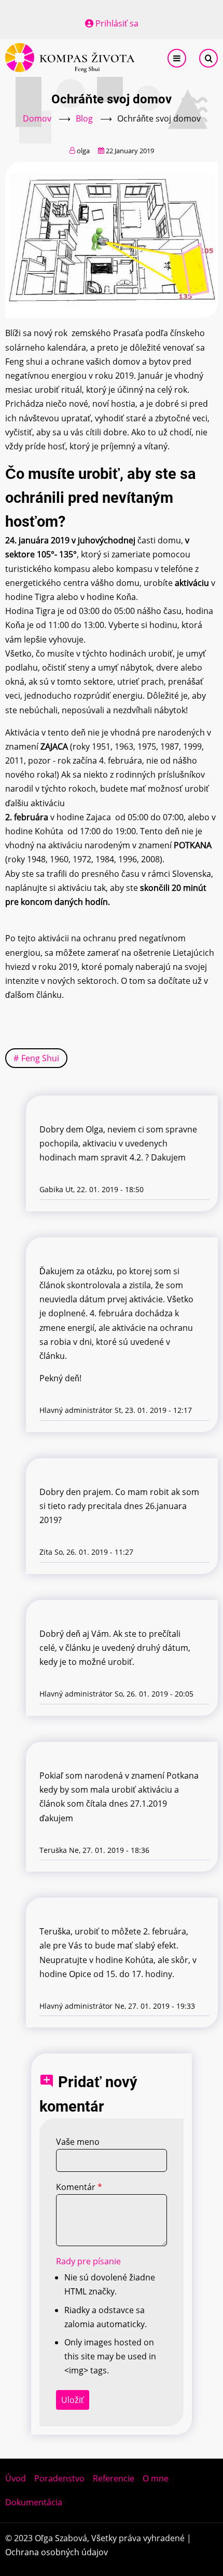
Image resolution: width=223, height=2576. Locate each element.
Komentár (76, 2187)
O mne (156, 2478)
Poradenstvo (59, 2478)
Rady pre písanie (88, 2261)
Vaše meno (78, 2142)
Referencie (114, 2478)
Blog (84, 118)
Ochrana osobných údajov (57, 2552)
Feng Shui (40, 1058)
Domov (37, 118)
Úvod (16, 2478)
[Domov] (70, 57)
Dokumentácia (34, 2502)
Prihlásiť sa (117, 23)
